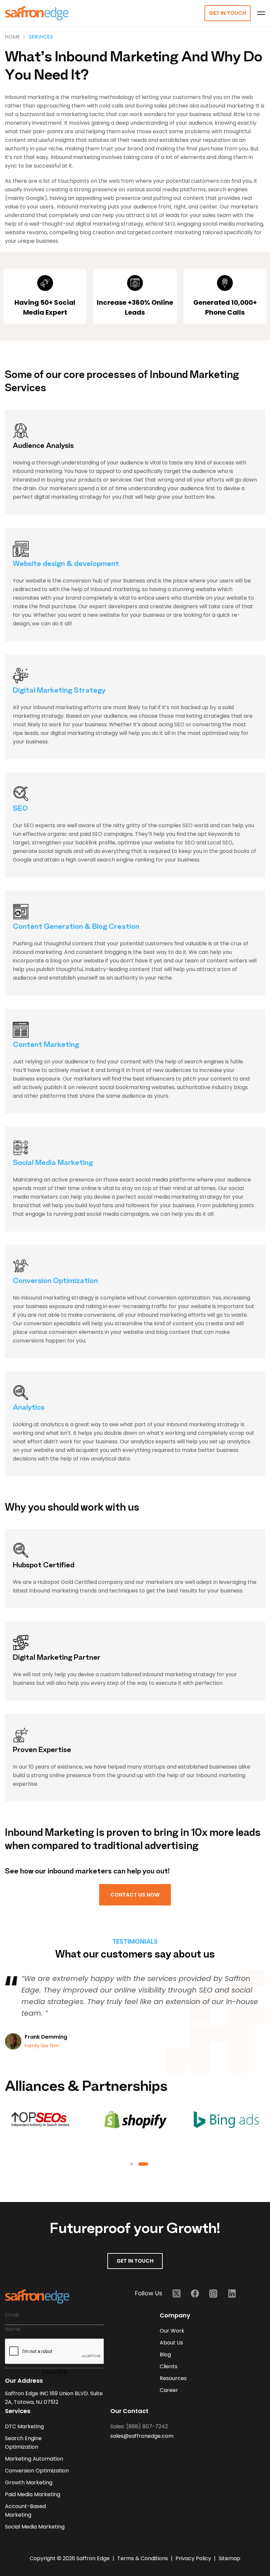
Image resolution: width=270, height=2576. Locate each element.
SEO (20, 810)
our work (172, 2331)
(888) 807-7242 (147, 2426)
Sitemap (229, 2558)
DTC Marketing (24, 2426)
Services (41, 37)
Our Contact (129, 2411)
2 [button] (143, 2164)
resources (173, 2378)
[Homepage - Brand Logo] (37, 13)
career (169, 2390)
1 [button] (132, 2164)
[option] (135, 2013)
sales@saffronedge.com (142, 2436)
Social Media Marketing (53, 1164)
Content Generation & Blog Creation (76, 928)
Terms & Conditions (143, 2558)
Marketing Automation (34, 2459)
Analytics (29, 1409)
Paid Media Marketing (33, 2494)
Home (13, 37)
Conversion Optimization (55, 1282)
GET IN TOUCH (135, 2261)
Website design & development (66, 565)
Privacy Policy (194, 2558)
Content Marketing (46, 1046)
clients (169, 2366)
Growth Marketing (29, 2482)
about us (171, 2343)
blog (165, 2355)
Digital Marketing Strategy (59, 691)
